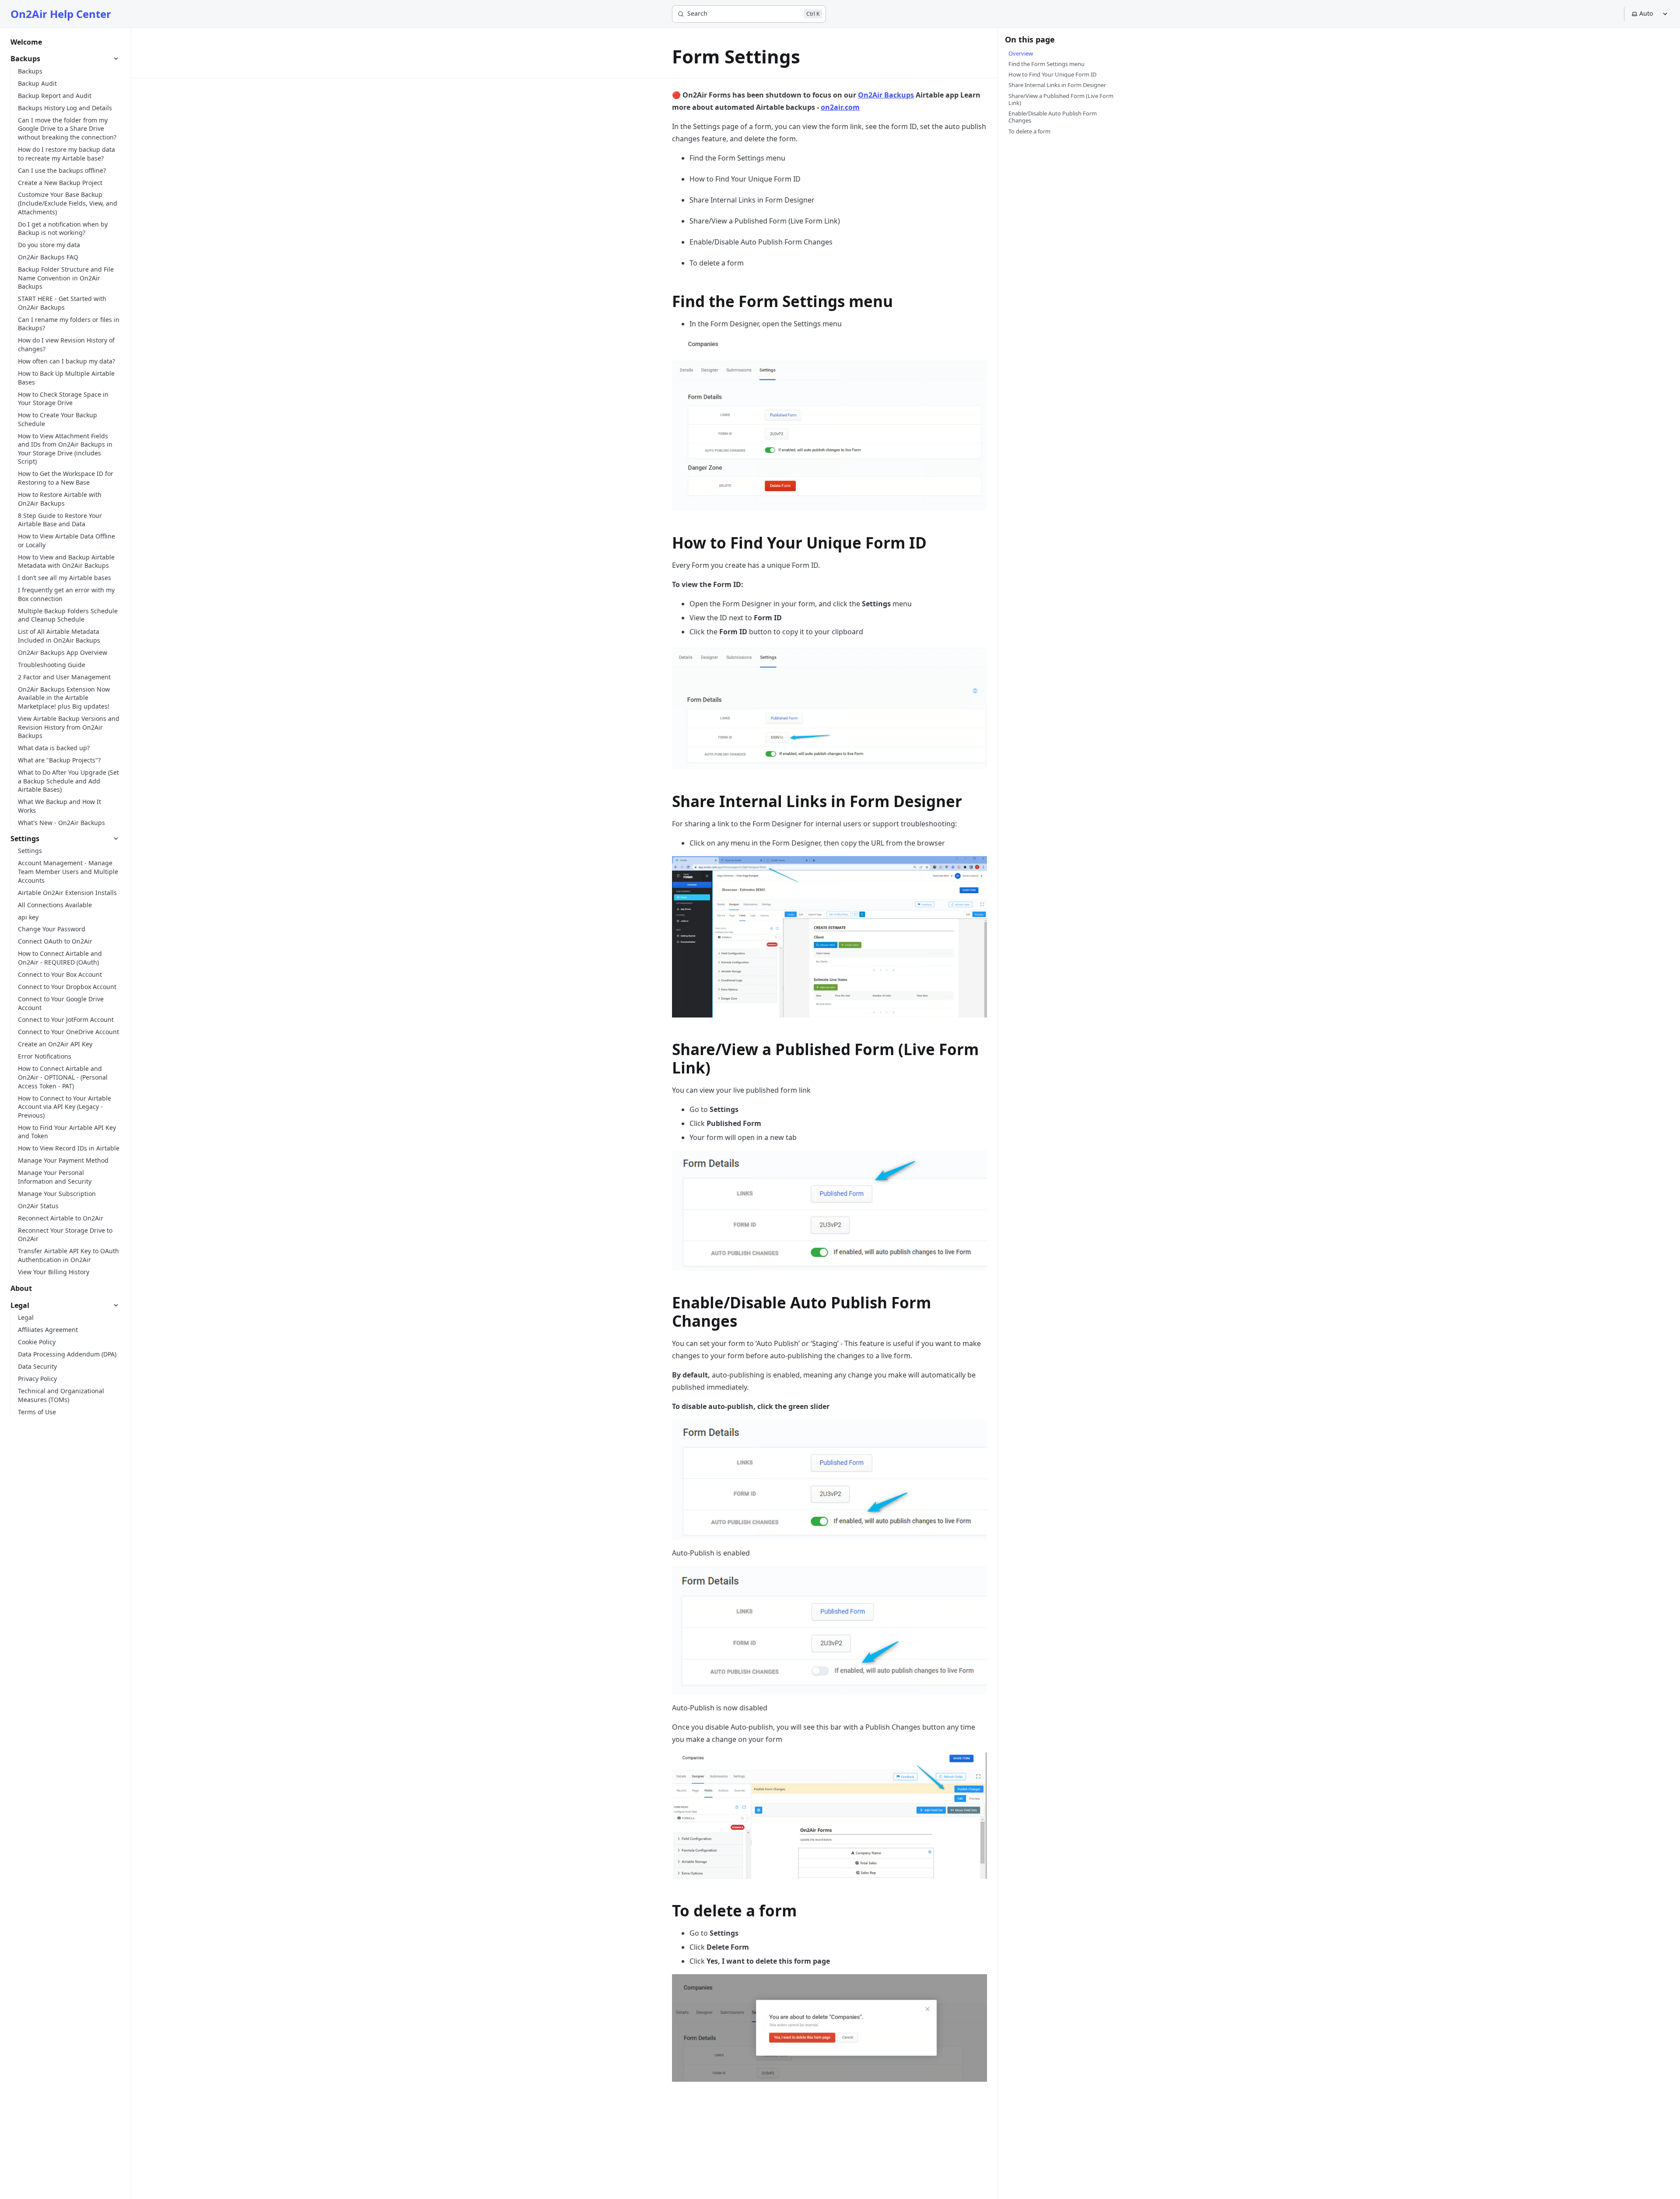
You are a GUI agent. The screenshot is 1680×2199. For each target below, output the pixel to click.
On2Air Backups (886, 95)
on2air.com (840, 107)
